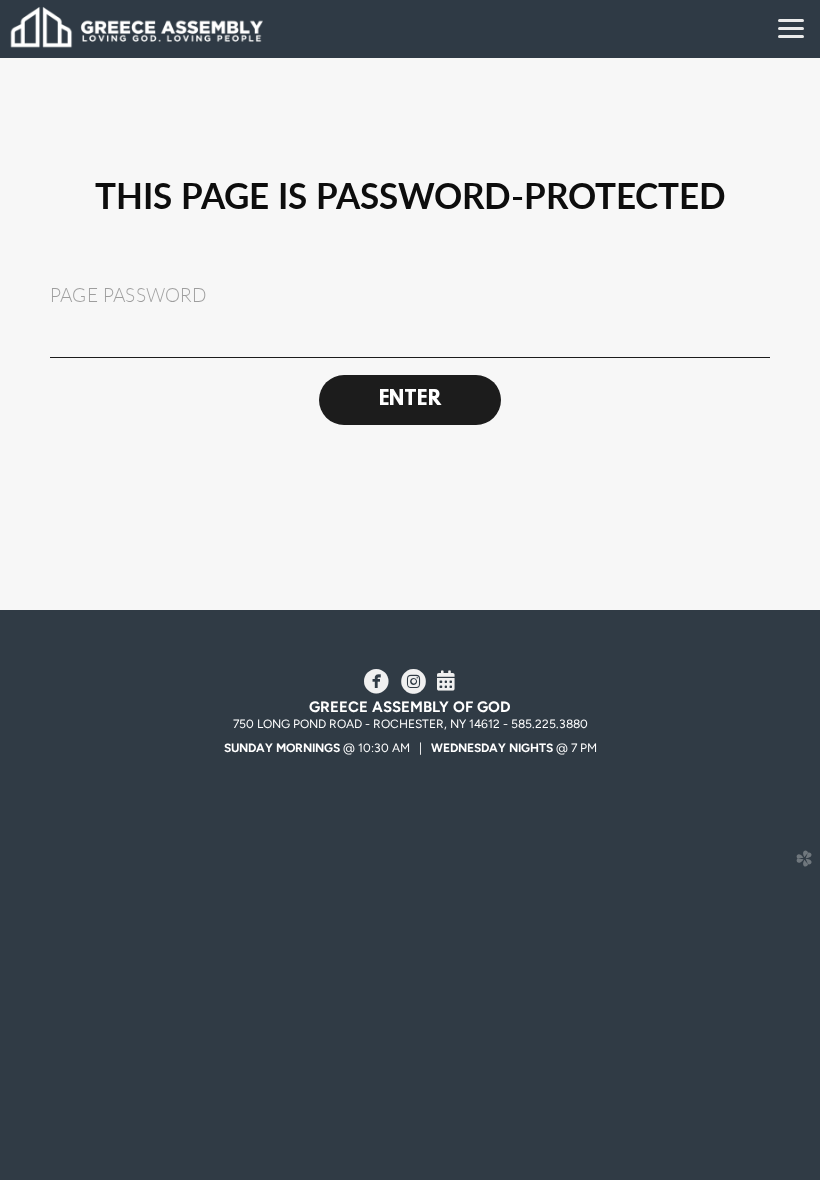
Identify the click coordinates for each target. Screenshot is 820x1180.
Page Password (128, 296)
